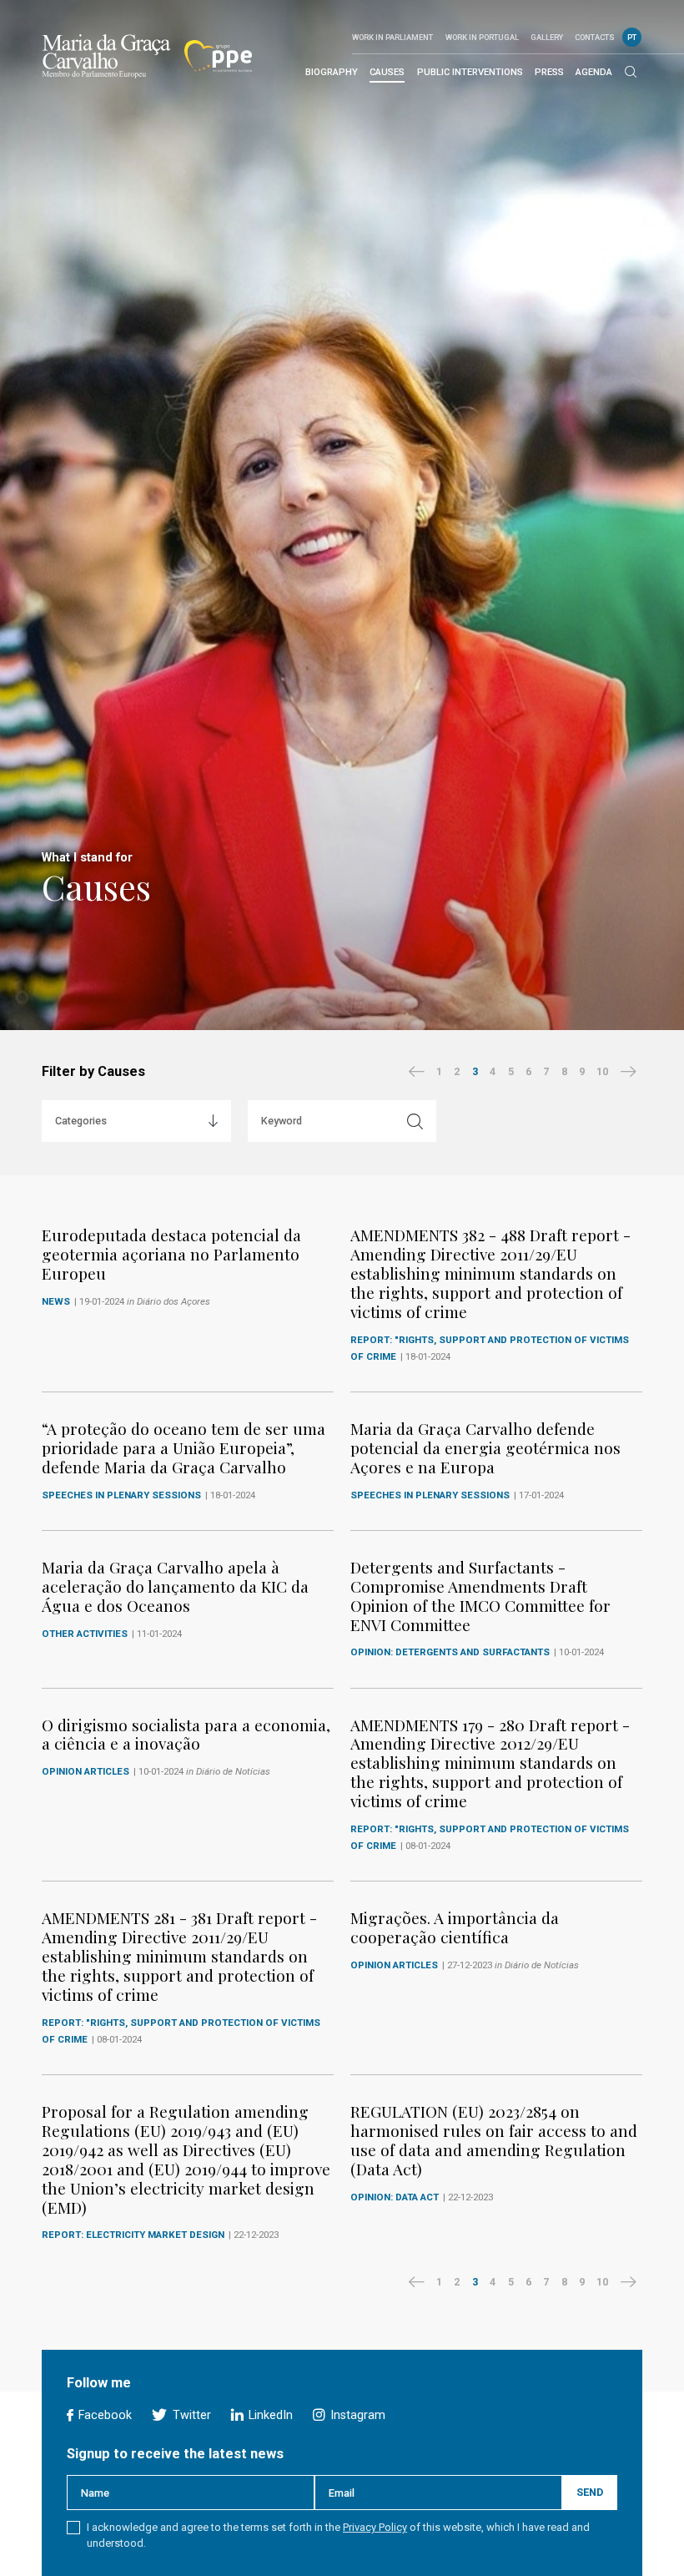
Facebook (103, 2415)
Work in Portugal (482, 37)
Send (590, 2492)
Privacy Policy (375, 2527)
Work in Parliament (392, 37)
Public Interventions (470, 72)
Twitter (190, 2415)
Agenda (594, 72)
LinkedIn (269, 2415)
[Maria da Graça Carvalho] (106, 56)
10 (602, 1071)
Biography (332, 72)
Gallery (547, 37)
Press (549, 72)
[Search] (631, 73)
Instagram (356, 2415)
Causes (387, 72)
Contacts (595, 37)
